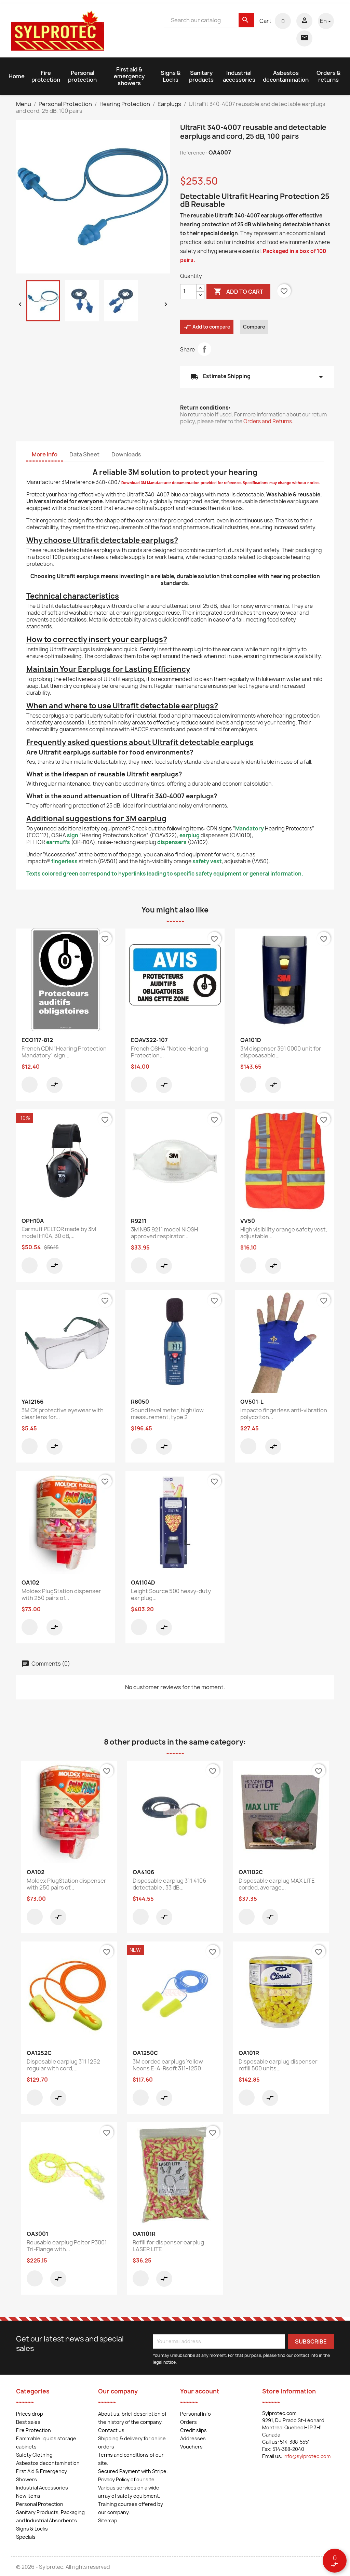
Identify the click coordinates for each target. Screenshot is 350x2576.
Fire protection (46, 76)
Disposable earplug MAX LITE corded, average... (277, 1884)
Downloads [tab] (126, 454)
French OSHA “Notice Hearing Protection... (170, 1052)
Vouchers (191, 2447)
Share (204, 349)
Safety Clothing (34, 2455)
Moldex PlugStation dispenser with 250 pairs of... (61, 1594)
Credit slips (193, 2430)
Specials (26, 2537)
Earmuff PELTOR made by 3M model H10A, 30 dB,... (59, 1232)
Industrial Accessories (42, 2488)
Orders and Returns (268, 421)
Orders (189, 2422)
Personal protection (82, 76)
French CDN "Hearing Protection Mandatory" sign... (64, 1052)
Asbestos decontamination (286, 76)
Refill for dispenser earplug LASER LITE (168, 2246)
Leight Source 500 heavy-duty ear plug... (171, 1594)
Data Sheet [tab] (84, 454)
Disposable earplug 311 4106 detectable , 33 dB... (169, 1884)
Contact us (111, 2430)
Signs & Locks (171, 76)
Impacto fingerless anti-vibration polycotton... (284, 1414)
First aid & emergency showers (129, 76)
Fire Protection (33, 2430)
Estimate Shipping (257, 377)
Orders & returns (328, 76)
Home (17, 76)
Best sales (28, 2422)
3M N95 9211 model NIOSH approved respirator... (164, 1233)
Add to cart (238, 291)
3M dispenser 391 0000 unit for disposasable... (281, 1052)
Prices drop (30, 2414)
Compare (254, 327)
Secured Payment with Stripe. (133, 2471)
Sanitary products (201, 76)
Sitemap (108, 2520)
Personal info (196, 2414)
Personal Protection (40, 2504)
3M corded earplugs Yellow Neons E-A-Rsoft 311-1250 (168, 2065)
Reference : (194, 153)
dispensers (172, 842)
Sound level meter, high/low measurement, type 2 (167, 1414)
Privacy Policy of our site (126, 2479)
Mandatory (250, 829)
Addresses (193, 2438)
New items (28, 2496)
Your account (200, 2391)
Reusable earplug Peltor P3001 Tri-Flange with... (67, 2246)
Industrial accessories (239, 76)
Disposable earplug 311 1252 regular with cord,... (63, 2065)
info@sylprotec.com (307, 2456)
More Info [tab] (45, 454)
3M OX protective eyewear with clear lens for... (63, 1414)
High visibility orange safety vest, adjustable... (284, 1233)
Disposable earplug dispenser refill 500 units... (278, 2065)
